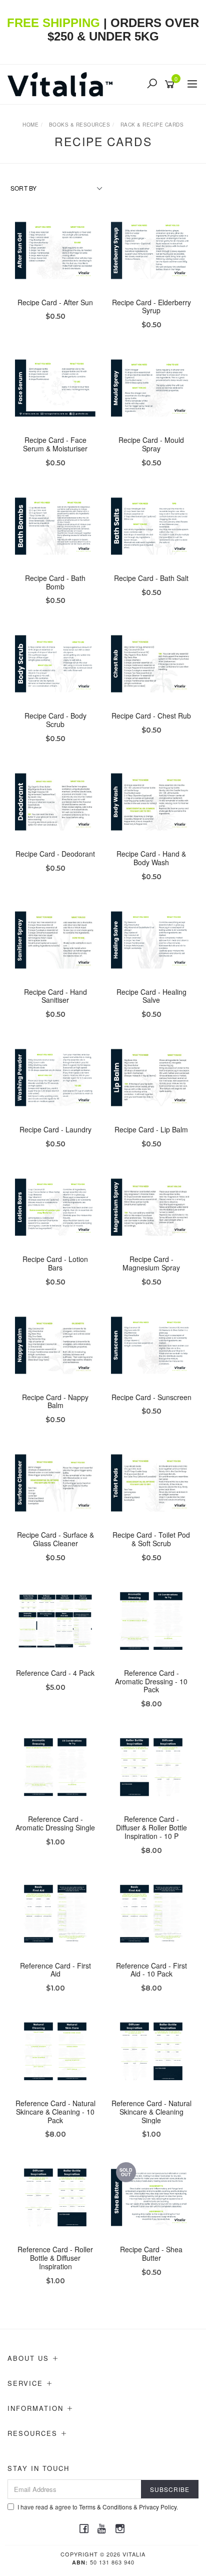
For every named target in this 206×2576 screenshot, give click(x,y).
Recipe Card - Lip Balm (151, 1129)
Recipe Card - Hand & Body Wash (151, 858)
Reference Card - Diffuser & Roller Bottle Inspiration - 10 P (151, 1827)
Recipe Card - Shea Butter (151, 2253)
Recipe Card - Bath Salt (151, 578)
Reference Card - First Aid (55, 1970)
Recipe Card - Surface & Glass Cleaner (55, 1539)
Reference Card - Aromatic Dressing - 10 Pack (151, 1681)
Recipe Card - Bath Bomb (55, 582)
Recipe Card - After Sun (55, 302)
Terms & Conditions (105, 2507)
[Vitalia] (62, 83)
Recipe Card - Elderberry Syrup (151, 306)
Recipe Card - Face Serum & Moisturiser (55, 444)
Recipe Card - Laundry (55, 1129)
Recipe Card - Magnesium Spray (151, 1263)
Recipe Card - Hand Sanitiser (55, 996)
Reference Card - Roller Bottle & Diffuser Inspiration (55, 2258)
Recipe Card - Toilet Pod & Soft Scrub (151, 1539)
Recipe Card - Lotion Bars (55, 1263)
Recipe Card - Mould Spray (151, 444)
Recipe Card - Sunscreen (151, 1397)
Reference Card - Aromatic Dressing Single (55, 1823)
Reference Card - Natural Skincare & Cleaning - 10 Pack (55, 2112)
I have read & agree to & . (98, 2507)
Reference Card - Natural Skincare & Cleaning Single (151, 2112)
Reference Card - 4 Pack (55, 1673)
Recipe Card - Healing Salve (151, 996)
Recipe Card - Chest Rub (151, 716)
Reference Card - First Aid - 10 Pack (151, 1970)
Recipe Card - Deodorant (55, 854)
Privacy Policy (158, 2507)
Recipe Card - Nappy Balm (55, 1401)
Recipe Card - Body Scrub (55, 720)
